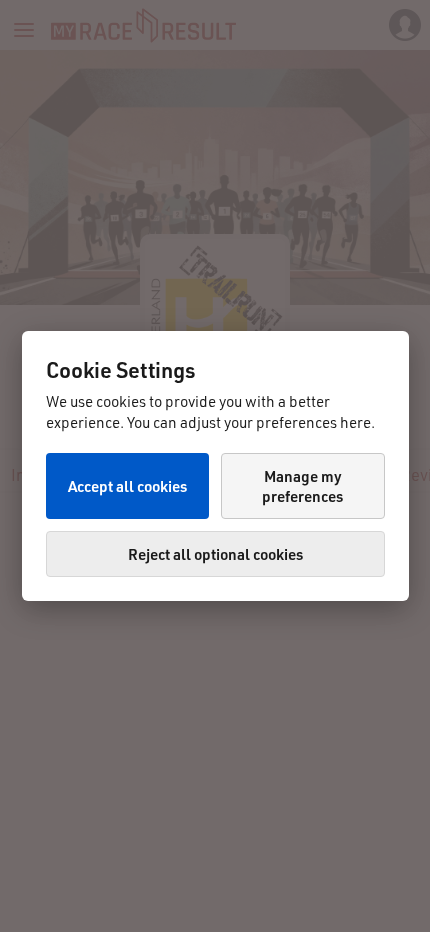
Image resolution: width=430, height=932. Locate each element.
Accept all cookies (127, 486)
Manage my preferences (302, 486)
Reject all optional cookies (215, 554)
